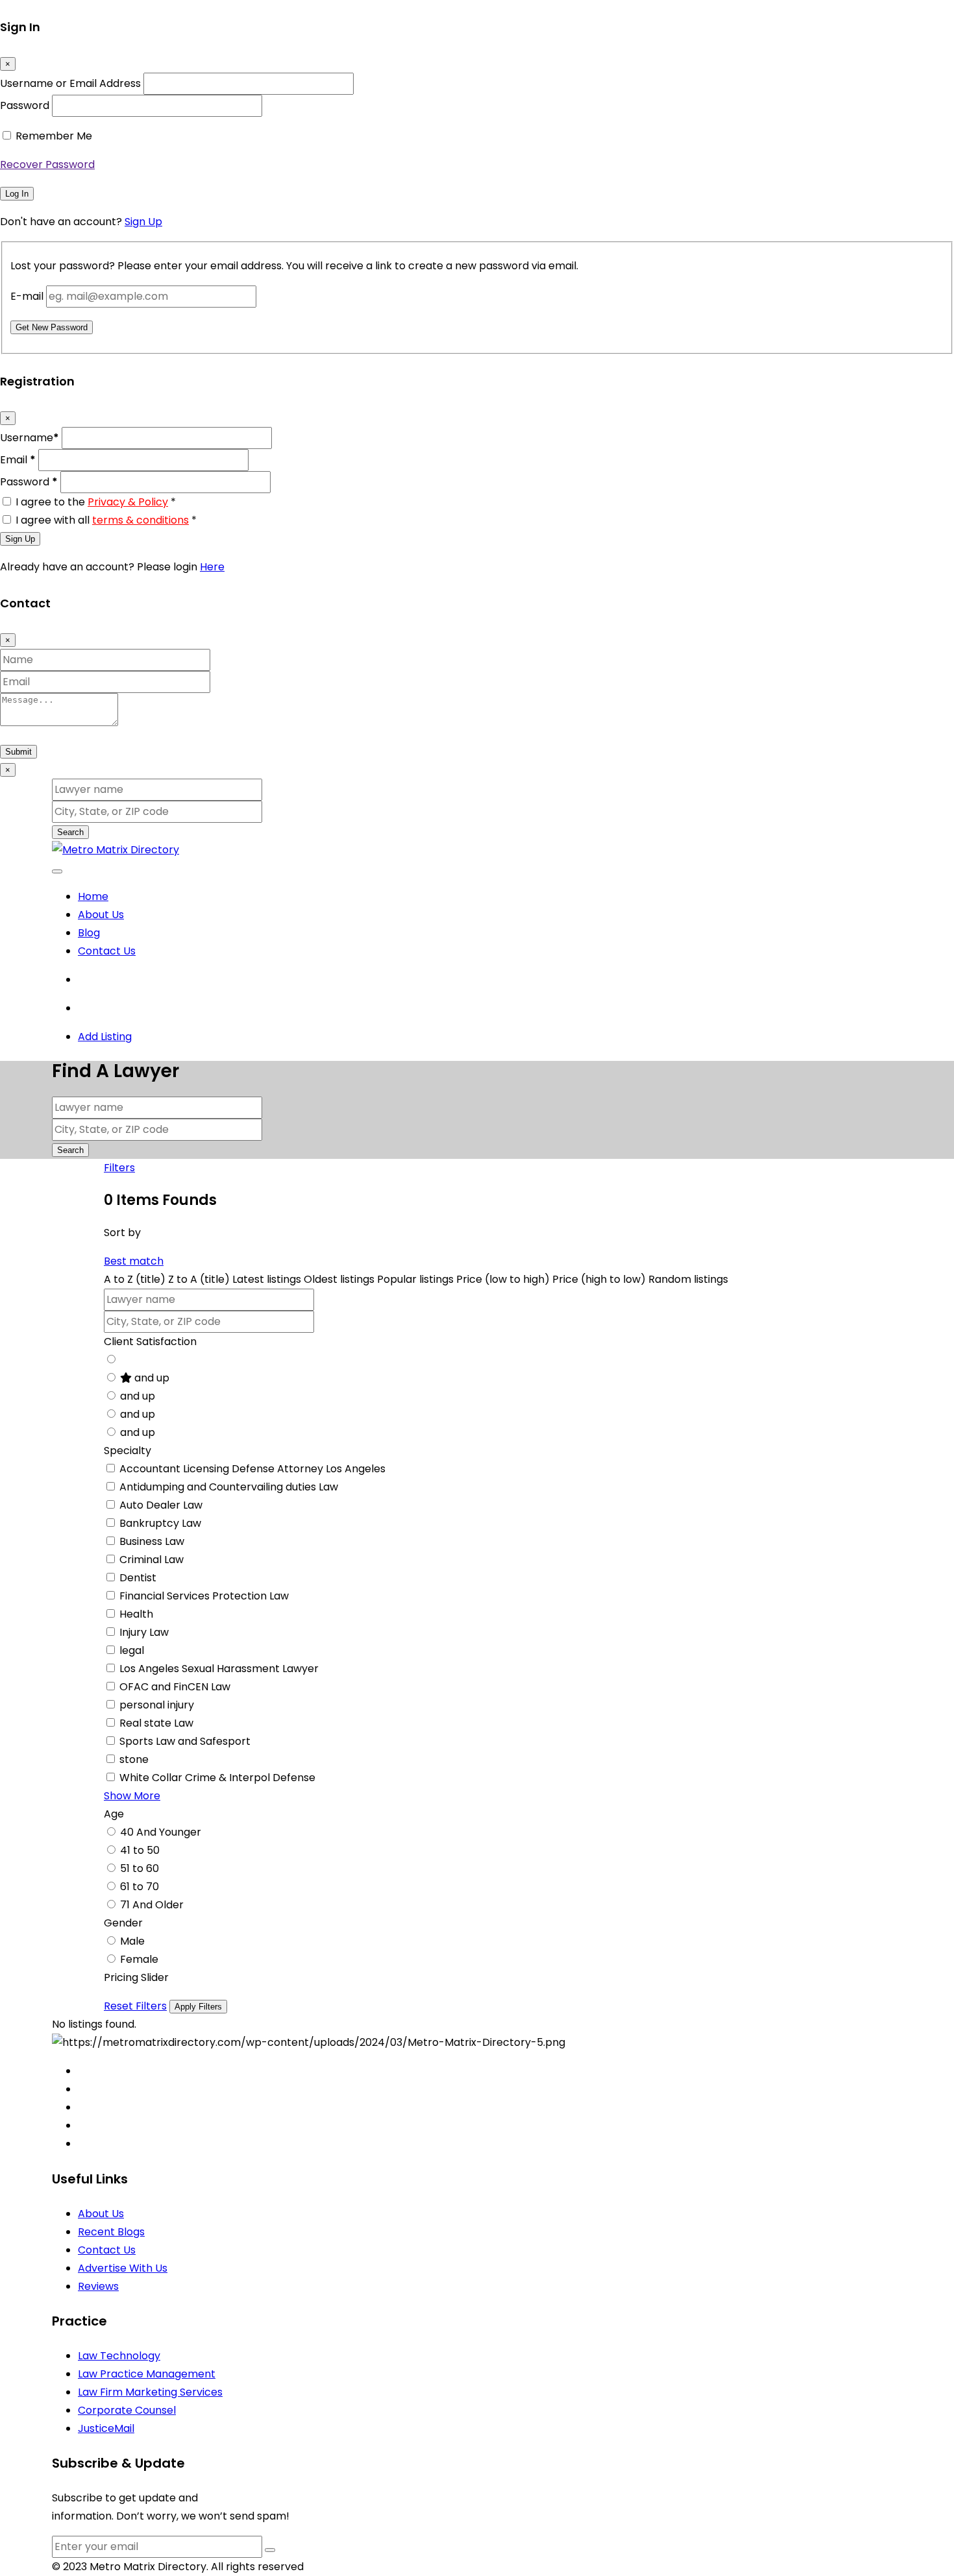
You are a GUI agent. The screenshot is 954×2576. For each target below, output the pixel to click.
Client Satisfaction (150, 1342)
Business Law (152, 1541)
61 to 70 (140, 1887)
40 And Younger (161, 1832)
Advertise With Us (123, 2268)
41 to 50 (140, 1850)
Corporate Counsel (127, 2410)
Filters (119, 1168)
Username (30, 438)
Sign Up (143, 222)
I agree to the (96, 502)
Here (212, 567)
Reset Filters (135, 2006)
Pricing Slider (136, 1977)
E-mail (27, 296)
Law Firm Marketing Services (150, 2392)
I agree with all (106, 520)
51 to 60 (140, 1868)
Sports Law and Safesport (185, 1741)
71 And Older (152, 1905)
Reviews (98, 2286)
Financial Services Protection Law (204, 1596)
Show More (132, 1796)
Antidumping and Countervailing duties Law (229, 1487)
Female (139, 1959)
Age (114, 1814)
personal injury (157, 1705)
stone (134, 1759)
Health (136, 1614)
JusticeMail (106, 2428)
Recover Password (47, 164)
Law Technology (119, 2356)
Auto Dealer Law (161, 1505)
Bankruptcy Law (160, 1523)
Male (132, 1941)
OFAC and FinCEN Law (175, 1687)
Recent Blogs (111, 2232)
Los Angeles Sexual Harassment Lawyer (219, 1669)
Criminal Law (152, 1560)
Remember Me (54, 136)
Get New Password (52, 327)
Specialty (128, 1451)
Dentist (138, 1578)
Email (18, 460)
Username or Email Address (70, 83)
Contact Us (107, 951)
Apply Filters (198, 2007)
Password (25, 105)
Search (70, 832)
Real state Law (156, 1723)
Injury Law (144, 1632)
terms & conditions (141, 520)
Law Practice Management (147, 2374)
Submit (18, 752)
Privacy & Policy (128, 502)
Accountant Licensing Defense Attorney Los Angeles (252, 1469)
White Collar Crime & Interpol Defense (217, 1778)
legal (132, 1650)
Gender (123, 1923)
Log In (17, 194)
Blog (89, 933)
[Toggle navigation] (57, 871)
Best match (134, 1261)
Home (93, 896)
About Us (101, 915)
